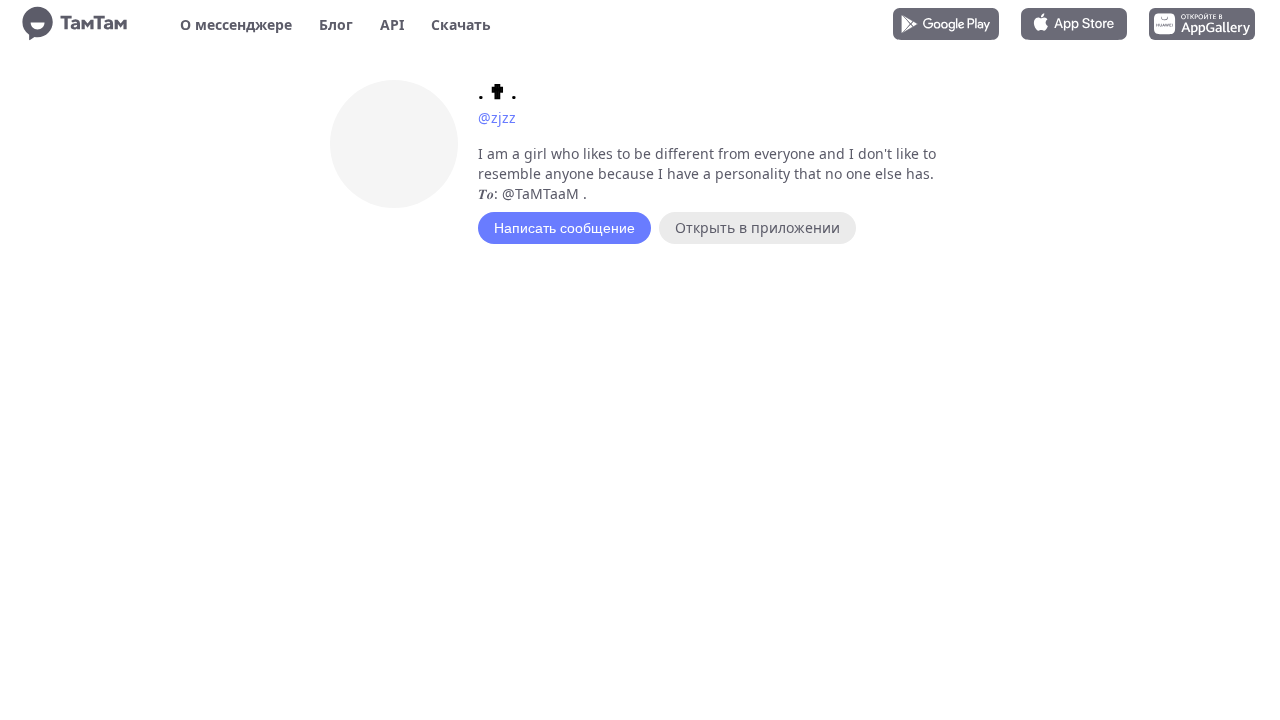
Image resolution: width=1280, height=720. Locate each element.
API (392, 24)
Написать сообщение (564, 228)
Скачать (461, 24)
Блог (336, 24)
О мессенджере (236, 24)
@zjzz (497, 117)
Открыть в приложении (757, 227)
